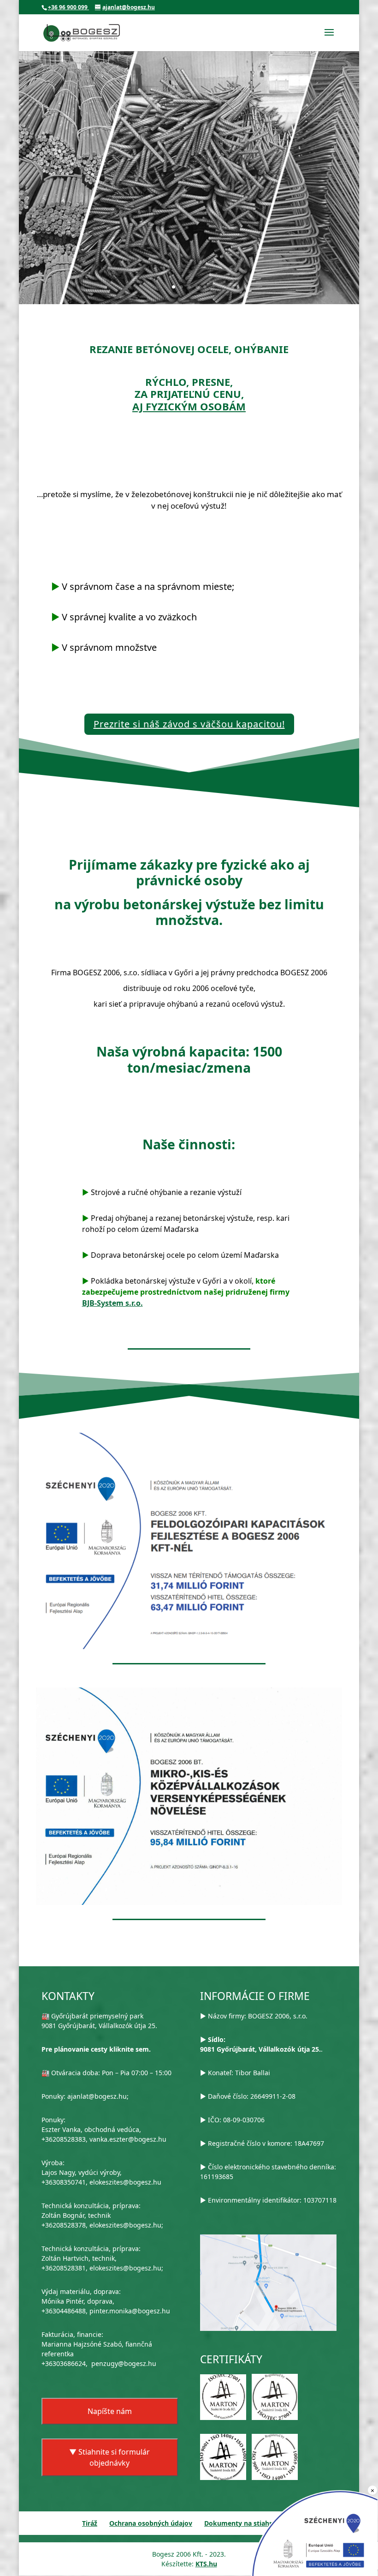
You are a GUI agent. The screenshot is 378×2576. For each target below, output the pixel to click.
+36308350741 (64, 2182)
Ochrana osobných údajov (151, 2523)
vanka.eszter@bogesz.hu (128, 2139)
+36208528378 (64, 2225)
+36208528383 (64, 2139)
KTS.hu (206, 2564)
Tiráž (90, 2523)
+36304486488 (64, 2311)
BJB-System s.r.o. (112, 1303)
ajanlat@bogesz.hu (97, 2096)
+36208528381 (64, 2268)
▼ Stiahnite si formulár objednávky (109, 2457)
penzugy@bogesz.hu (124, 2363)
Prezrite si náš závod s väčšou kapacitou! (189, 724)
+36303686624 (64, 2363)
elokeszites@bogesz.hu (125, 2182)
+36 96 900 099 (68, 7)
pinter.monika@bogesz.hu (130, 2311)
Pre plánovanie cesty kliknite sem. (96, 2049)
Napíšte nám (110, 2411)
